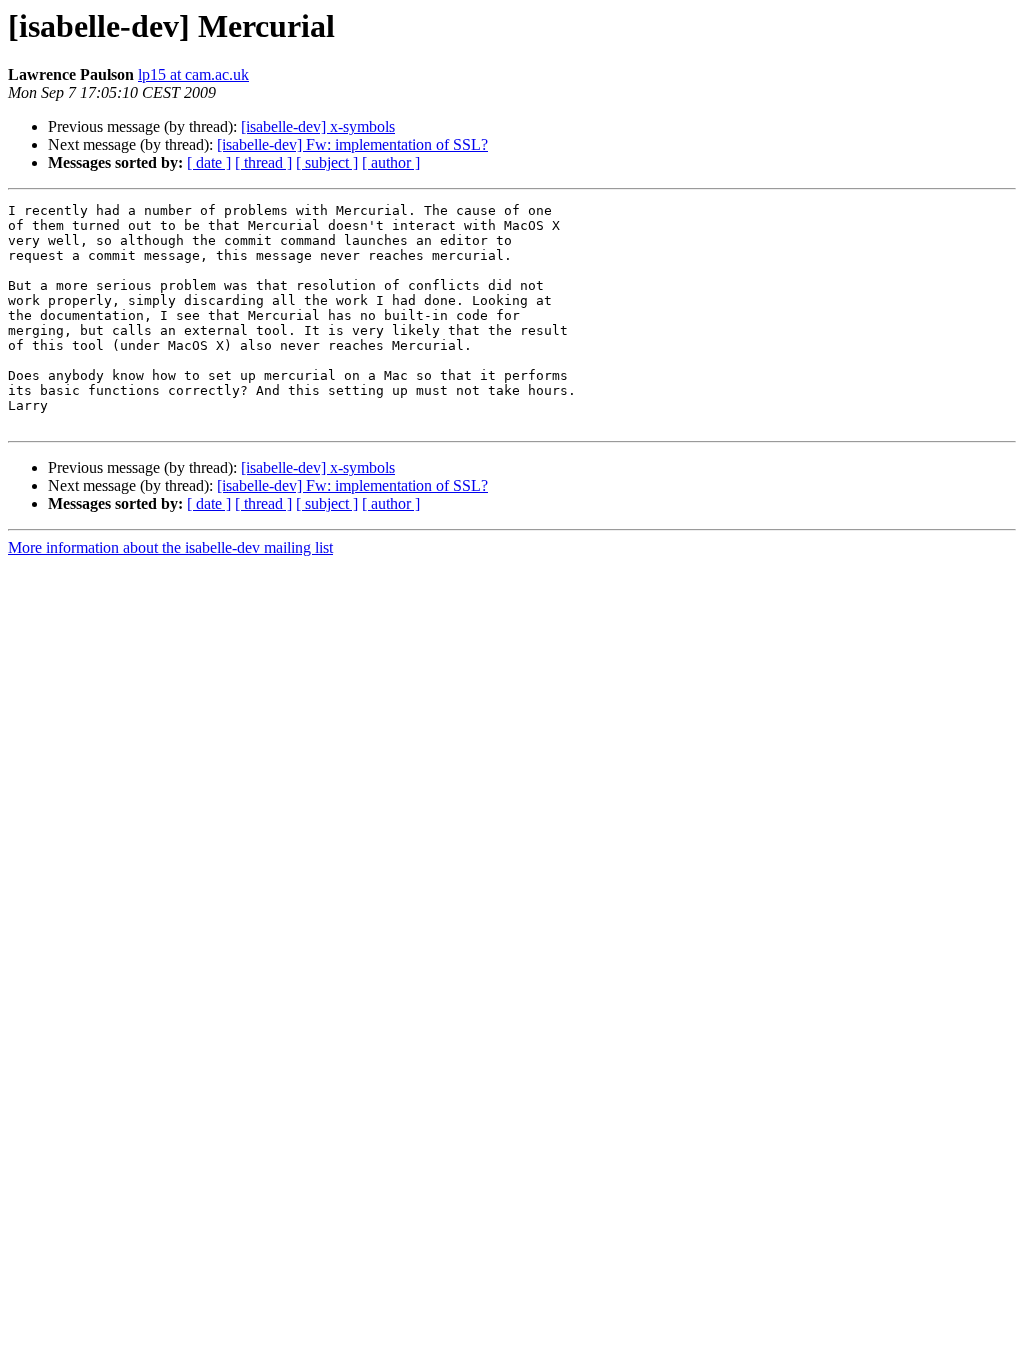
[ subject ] (327, 162)
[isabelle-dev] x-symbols (318, 126)
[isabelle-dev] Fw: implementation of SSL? (352, 144)
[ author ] (391, 162)
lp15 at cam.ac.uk (193, 74)
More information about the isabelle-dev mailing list (170, 547)
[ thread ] (263, 162)
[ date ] (209, 162)
